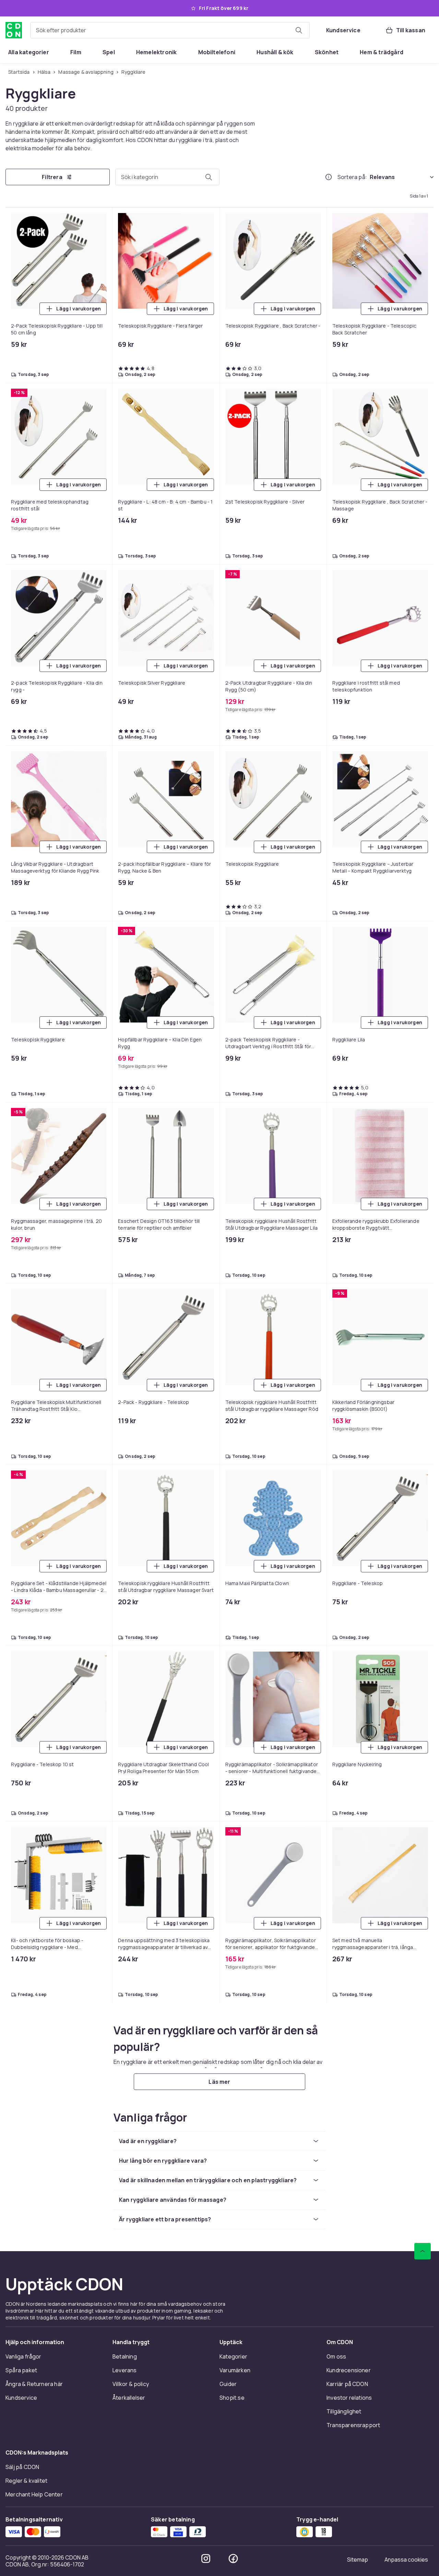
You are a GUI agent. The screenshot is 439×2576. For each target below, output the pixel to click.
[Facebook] (233, 1225)
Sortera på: (352, 178)
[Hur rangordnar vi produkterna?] (329, 178)
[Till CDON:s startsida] (14, 30)
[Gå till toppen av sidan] (423, 917)
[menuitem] (29, 52)
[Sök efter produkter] (299, 30)
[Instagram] (206, 1225)
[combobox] (170, 30)
